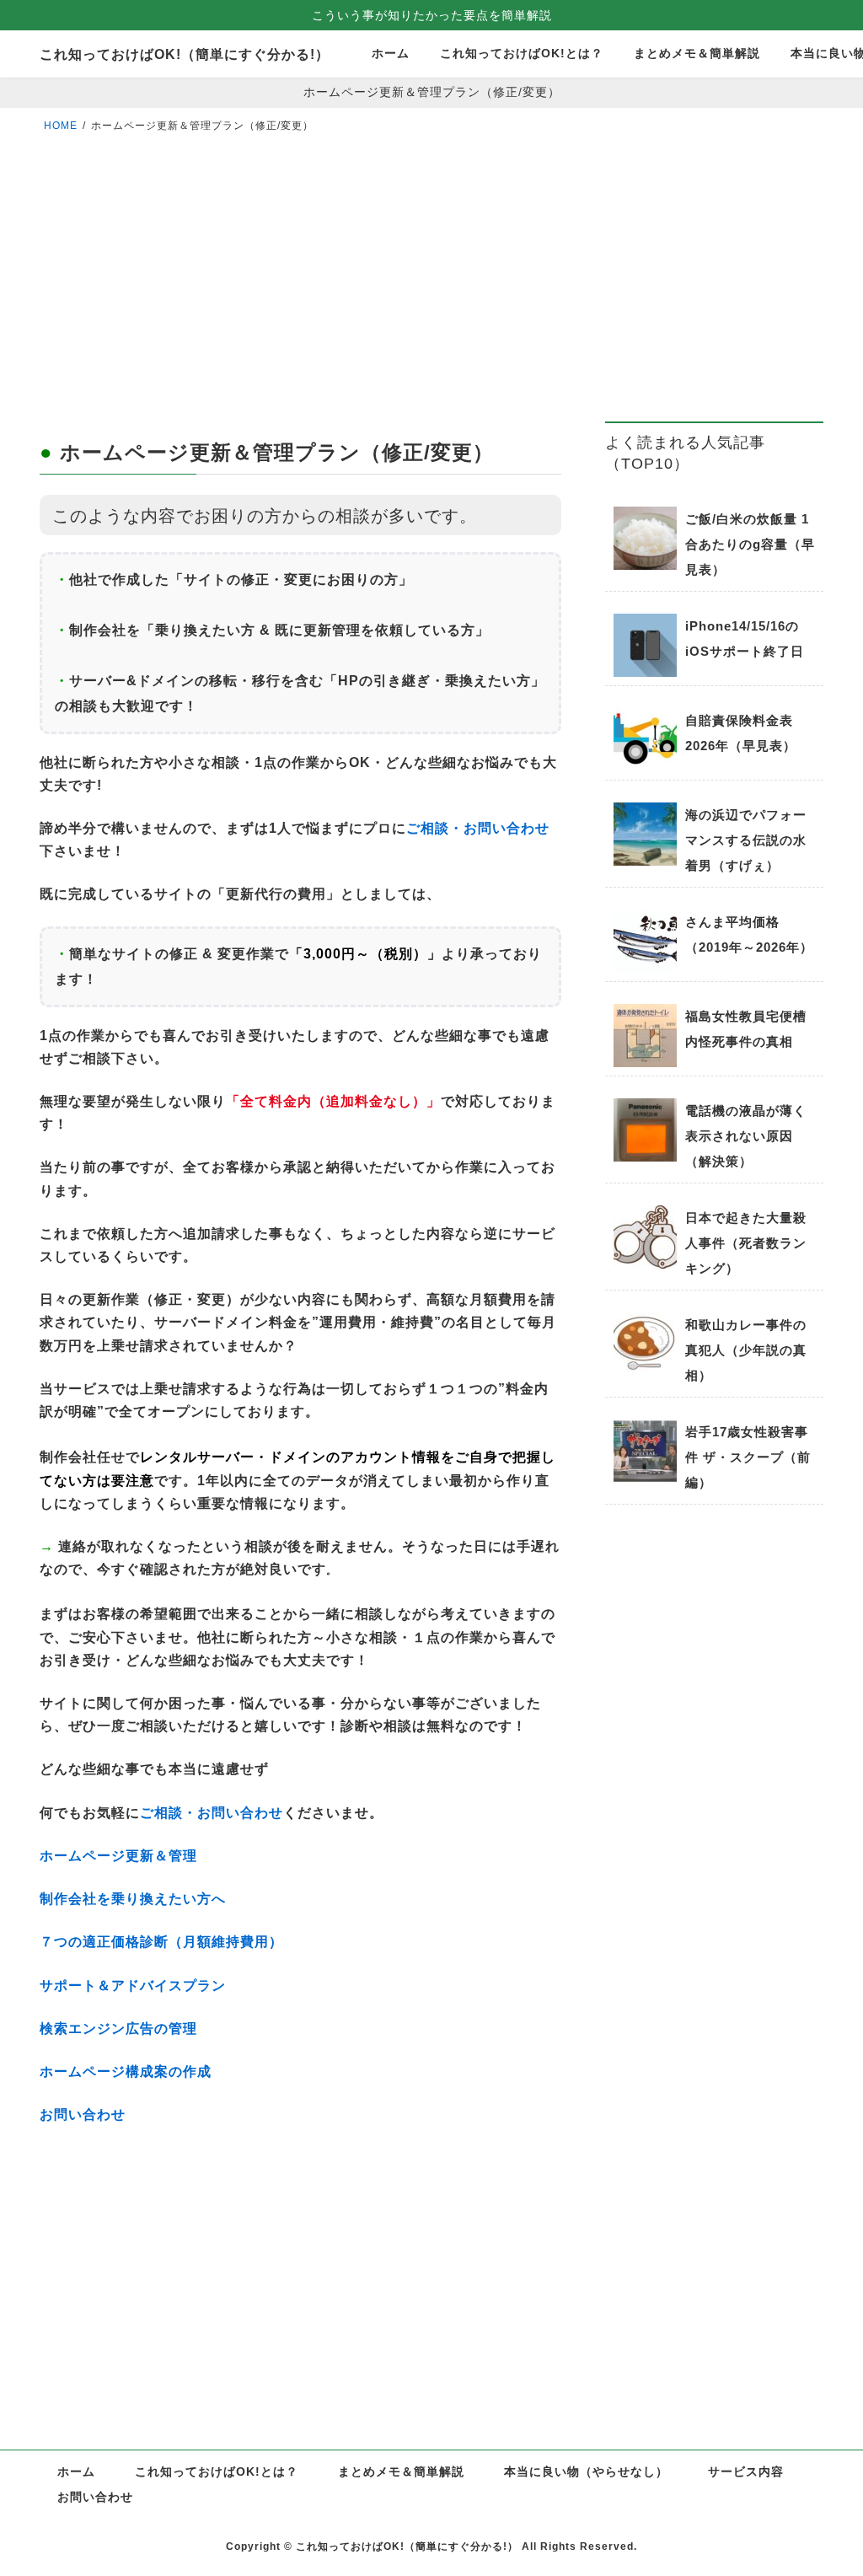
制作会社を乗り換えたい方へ (133, 1899)
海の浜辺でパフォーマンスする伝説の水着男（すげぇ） (746, 840)
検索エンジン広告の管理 (118, 2029)
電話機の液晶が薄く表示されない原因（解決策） (746, 1136)
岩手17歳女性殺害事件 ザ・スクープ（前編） (748, 1457)
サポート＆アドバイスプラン (133, 1986)
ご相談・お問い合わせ (478, 828)
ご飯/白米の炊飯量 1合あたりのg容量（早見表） (750, 544)
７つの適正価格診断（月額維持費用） (161, 1942)
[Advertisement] (300, 302)
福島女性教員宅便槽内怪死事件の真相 (746, 1029)
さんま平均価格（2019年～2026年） (749, 934)
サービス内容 (746, 2471)
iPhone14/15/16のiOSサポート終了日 (745, 639)
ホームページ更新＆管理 (118, 1856)
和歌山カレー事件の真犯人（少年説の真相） (746, 1350)
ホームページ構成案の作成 (126, 2072)
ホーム (76, 2471)
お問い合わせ (83, 2114)
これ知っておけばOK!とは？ (217, 2471)
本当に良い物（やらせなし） (586, 2471)
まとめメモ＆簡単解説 (401, 2471)
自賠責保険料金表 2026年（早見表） (741, 733)
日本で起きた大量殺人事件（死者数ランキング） (746, 1243)
